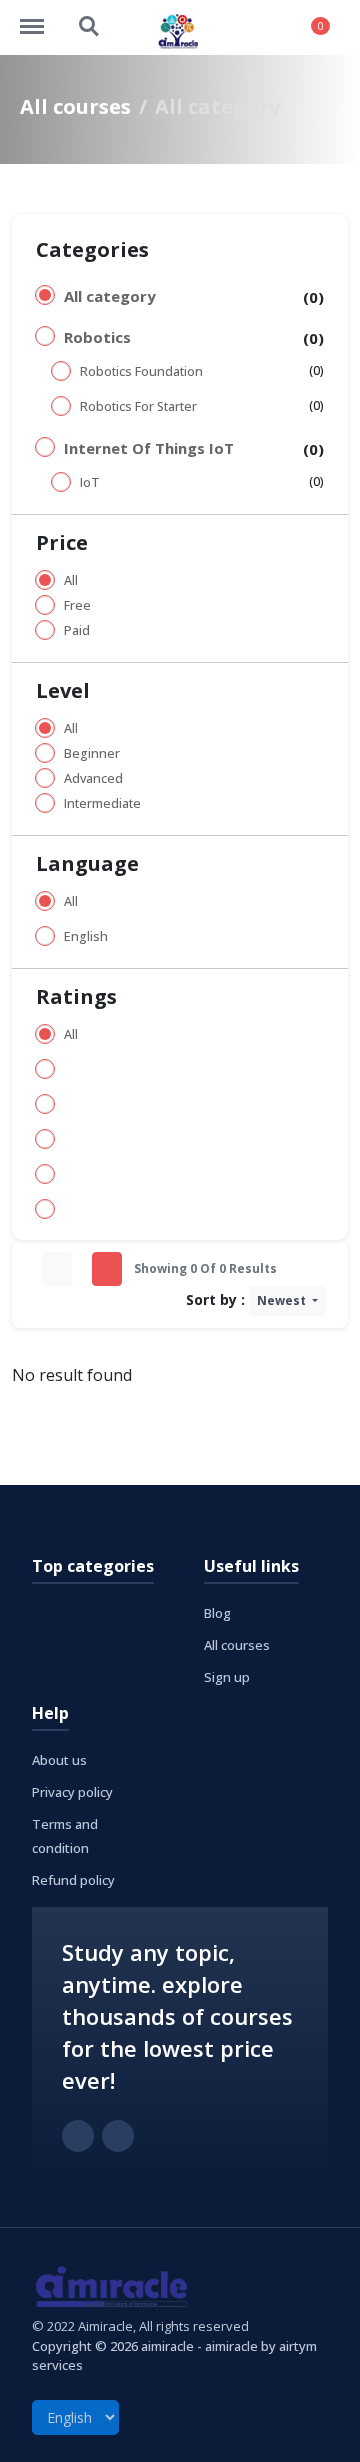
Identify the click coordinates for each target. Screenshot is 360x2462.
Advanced (93, 778)
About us (59, 1760)
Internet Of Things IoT (149, 448)
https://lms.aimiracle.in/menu (42, 17)
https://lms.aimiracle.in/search (90, 17)
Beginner (92, 753)
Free (77, 605)
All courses (75, 106)
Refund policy (73, 1880)
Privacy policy (72, 1792)
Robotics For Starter (138, 406)
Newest (283, 1300)
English (86, 936)
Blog (217, 1613)
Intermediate (102, 803)
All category (110, 296)
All (71, 580)
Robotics (97, 337)
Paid (77, 630)
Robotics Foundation (141, 371)
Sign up (227, 1677)
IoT (90, 482)
